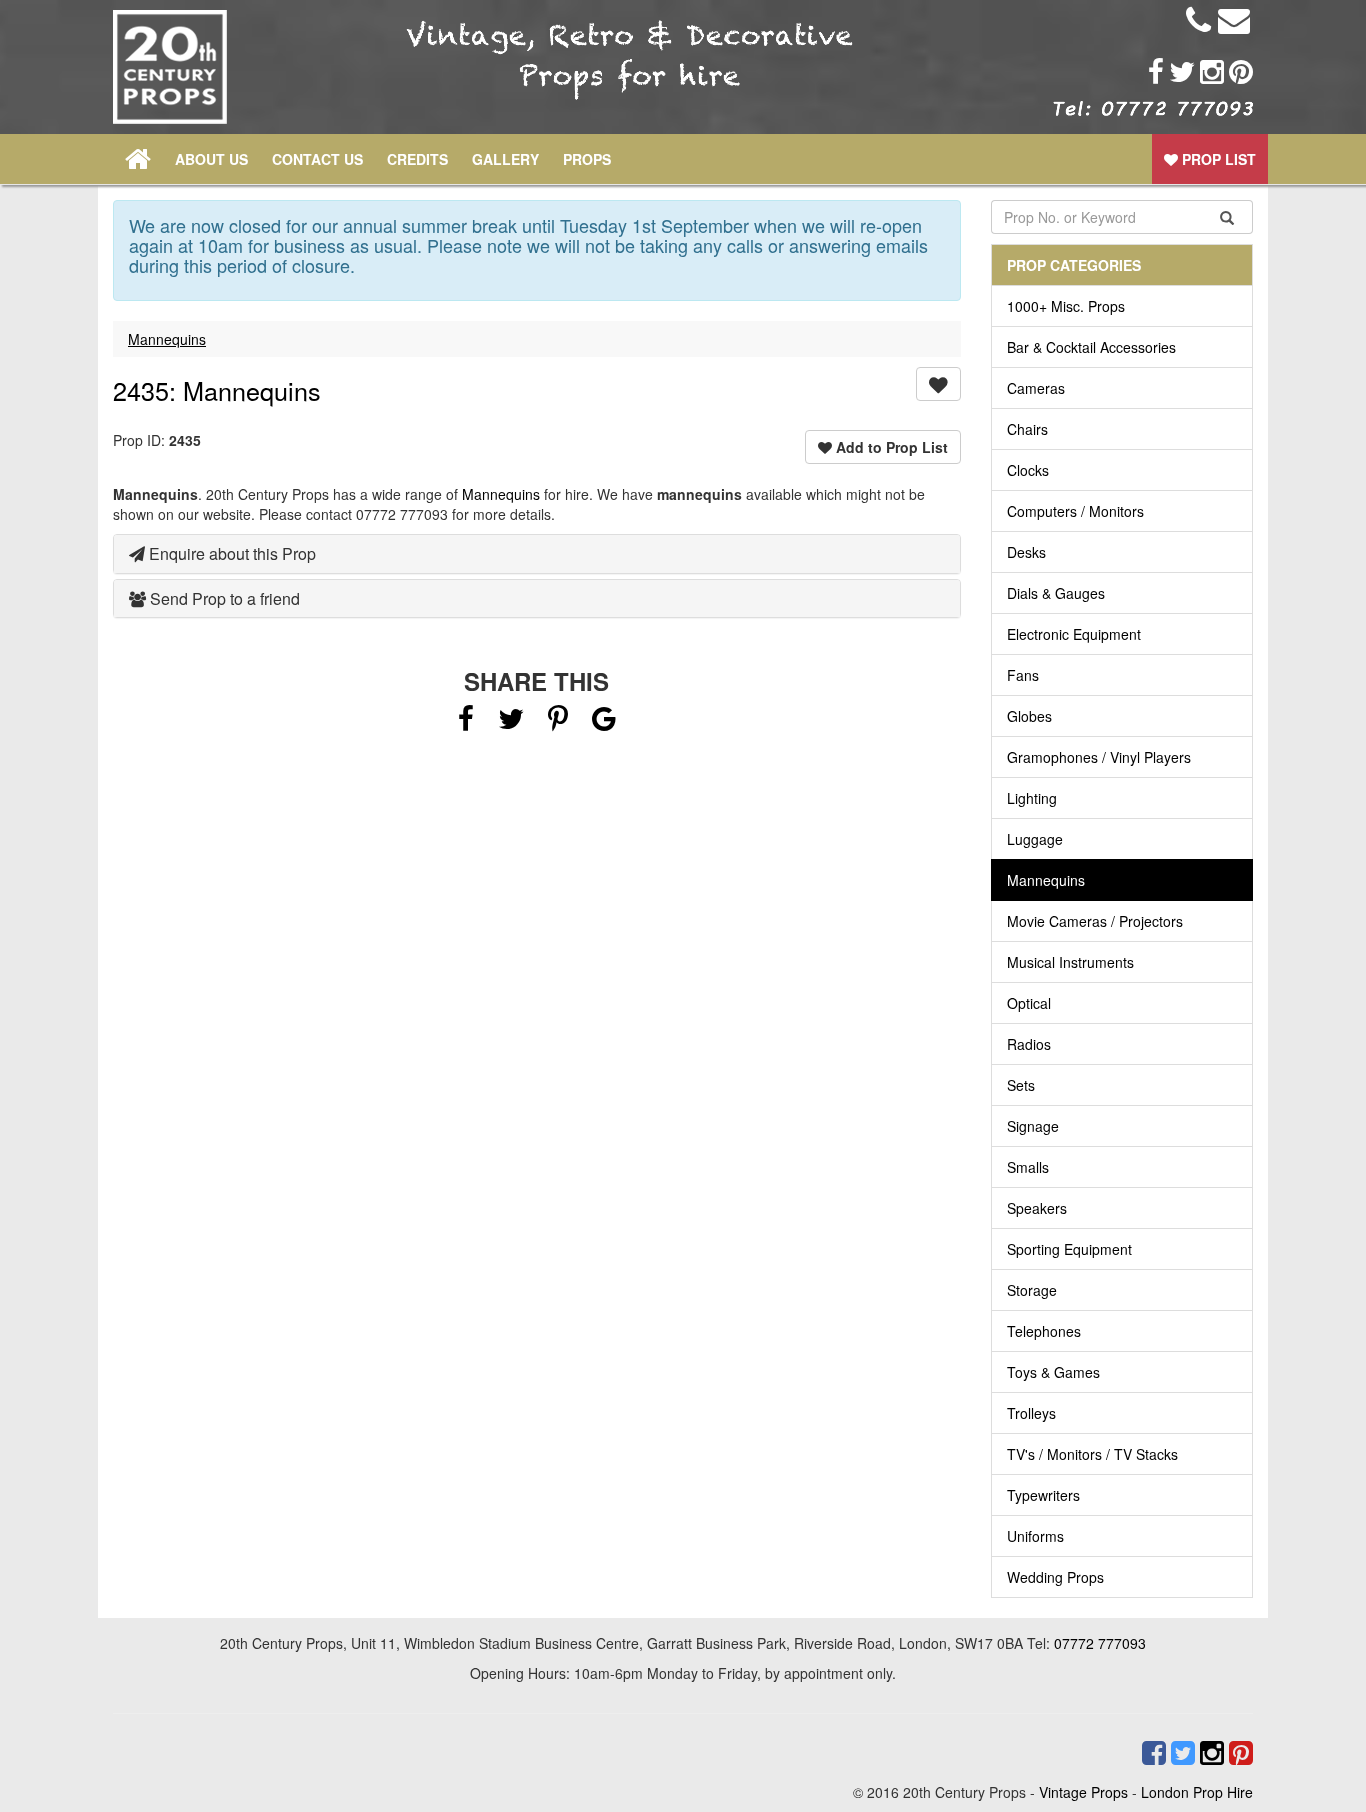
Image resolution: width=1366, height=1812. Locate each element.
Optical (1029, 1003)
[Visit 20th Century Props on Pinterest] (1238, 72)
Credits (417, 159)
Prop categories (1074, 265)
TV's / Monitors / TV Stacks (1092, 1454)
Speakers (1037, 1208)
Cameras (1036, 388)
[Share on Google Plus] (604, 723)
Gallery (505, 159)
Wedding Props (1055, 1577)
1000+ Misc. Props (1066, 306)
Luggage (1035, 839)
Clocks (1028, 470)
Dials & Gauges (1056, 593)
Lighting (1032, 798)
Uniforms (1035, 1536)
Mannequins (167, 339)
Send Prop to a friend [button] (223, 598)
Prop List (1217, 159)
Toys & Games (1053, 1372)
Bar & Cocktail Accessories (1091, 347)
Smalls (1028, 1167)
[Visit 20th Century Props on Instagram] (1209, 72)
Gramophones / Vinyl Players (1099, 757)
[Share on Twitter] (513, 723)
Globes (1029, 716)
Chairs (1027, 429)
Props (587, 159)
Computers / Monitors (1075, 511)
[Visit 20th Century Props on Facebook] (1153, 72)
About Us (211, 159)
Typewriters (1043, 1495)
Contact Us (317, 159)
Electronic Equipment (1074, 634)
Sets (1021, 1085)
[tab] (537, 554)
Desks (1026, 552)
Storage (1032, 1290)
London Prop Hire (1197, 1792)
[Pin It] (558, 723)
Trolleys (1031, 1413)
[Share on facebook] (466, 723)
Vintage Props (1083, 1792)
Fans (1023, 675)
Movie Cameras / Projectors (1095, 921)
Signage (1033, 1126)
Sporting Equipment (1069, 1249)
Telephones (1044, 1331)
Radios (1029, 1044)
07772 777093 (1100, 1643)
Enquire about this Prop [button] (230, 553)
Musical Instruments (1070, 962)
